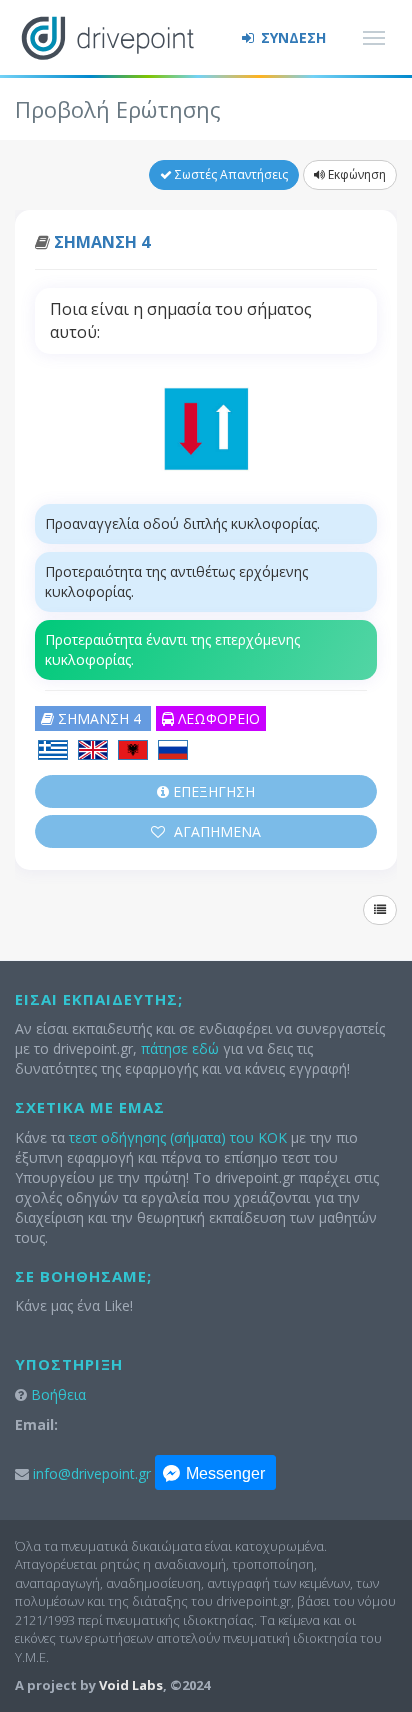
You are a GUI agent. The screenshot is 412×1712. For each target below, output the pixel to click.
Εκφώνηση (355, 174)
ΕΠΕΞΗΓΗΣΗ (212, 791)
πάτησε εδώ (180, 1048)
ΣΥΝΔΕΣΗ (291, 37)
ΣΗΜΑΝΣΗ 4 (102, 242)
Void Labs (131, 1685)
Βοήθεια (58, 1394)
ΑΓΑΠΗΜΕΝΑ (215, 831)
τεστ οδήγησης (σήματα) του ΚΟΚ (178, 1137)
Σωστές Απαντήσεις (230, 174)
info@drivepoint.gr (92, 1473)
